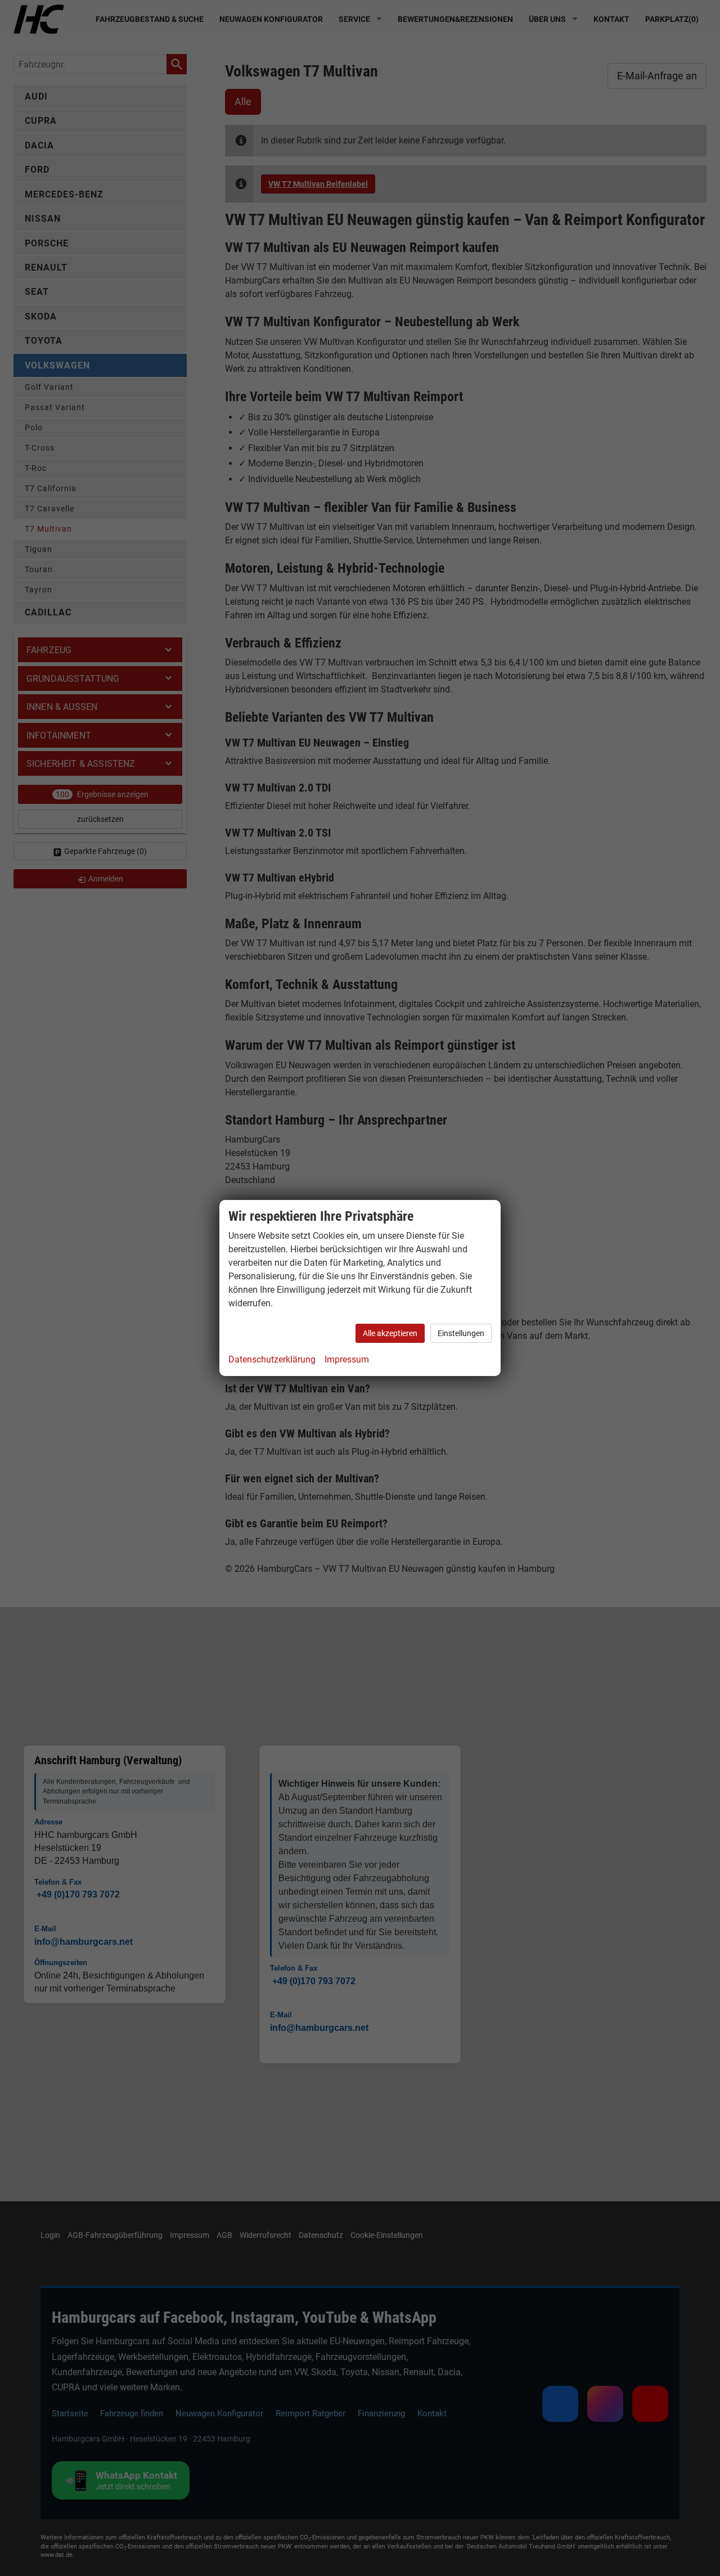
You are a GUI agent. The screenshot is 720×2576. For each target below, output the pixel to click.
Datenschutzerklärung (272, 1359)
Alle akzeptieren (390, 1333)
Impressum (347, 1359)
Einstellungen (461, 1333)
